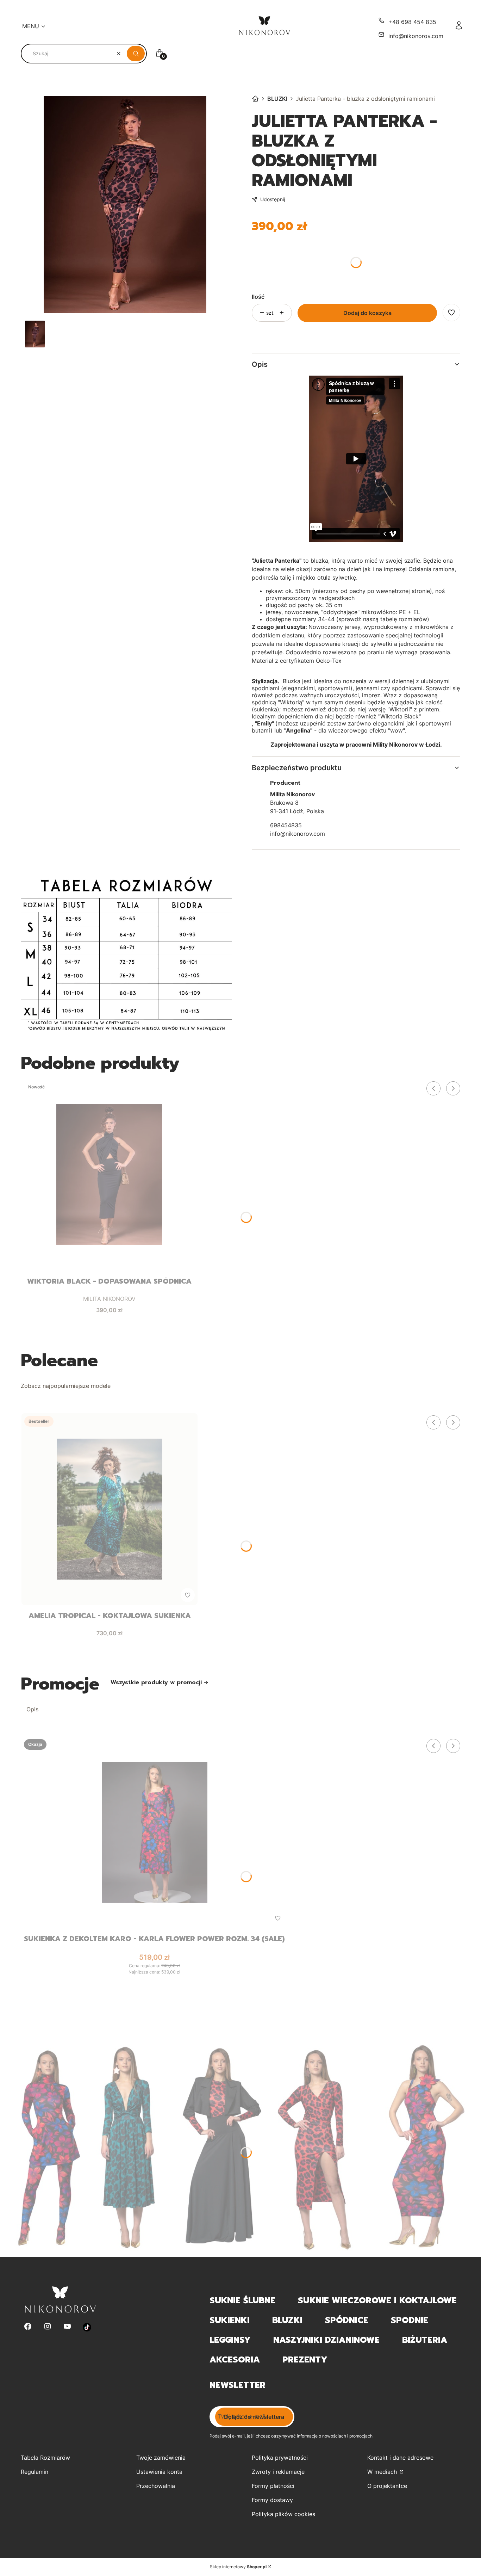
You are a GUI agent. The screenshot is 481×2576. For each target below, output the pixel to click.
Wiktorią (291, 702)
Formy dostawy (272, 2500)
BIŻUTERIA (425, 2340)
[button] (136, 54)
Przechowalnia (156, 2486)
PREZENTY (305, 2360)
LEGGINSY (230, 2340)
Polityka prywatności (280, 2458)
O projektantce (387, 2486)
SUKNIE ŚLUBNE (242, 2300)
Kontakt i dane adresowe (400, 2458)
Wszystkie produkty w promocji (156, 1682)
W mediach (383, 2472)
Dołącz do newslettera (254, 2417)
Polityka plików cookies (283, 2514)
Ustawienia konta (159, 2472)
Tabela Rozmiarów (45, 2458)
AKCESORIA (235, 2360)
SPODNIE (410, 2320)
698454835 (286, 825)
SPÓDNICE (347, 2320)
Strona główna (255, 99)
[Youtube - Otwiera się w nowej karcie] (67, 2327)
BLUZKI (277, 99)
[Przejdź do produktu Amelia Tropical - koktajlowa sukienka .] (110, 1509)
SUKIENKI (230, 2320)
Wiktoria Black (399, 716)
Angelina (298, 730)
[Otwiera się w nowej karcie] (87, 2327)
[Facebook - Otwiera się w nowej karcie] (28, 2327)
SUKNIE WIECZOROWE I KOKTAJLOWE (377, 2300)
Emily (264, 723)
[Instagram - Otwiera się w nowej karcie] (48, 2327)
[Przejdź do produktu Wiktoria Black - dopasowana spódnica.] (109, 1175)
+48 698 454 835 (412, 22)
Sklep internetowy (238, 2567)
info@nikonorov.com (416, 36)
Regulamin (35, 2472)
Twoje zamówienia (161, 2458)
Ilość (258, 297)
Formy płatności (273, 2486)
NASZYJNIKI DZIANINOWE (326, 2340)
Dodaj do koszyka (367, 313)
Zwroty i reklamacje (278, 2472)
